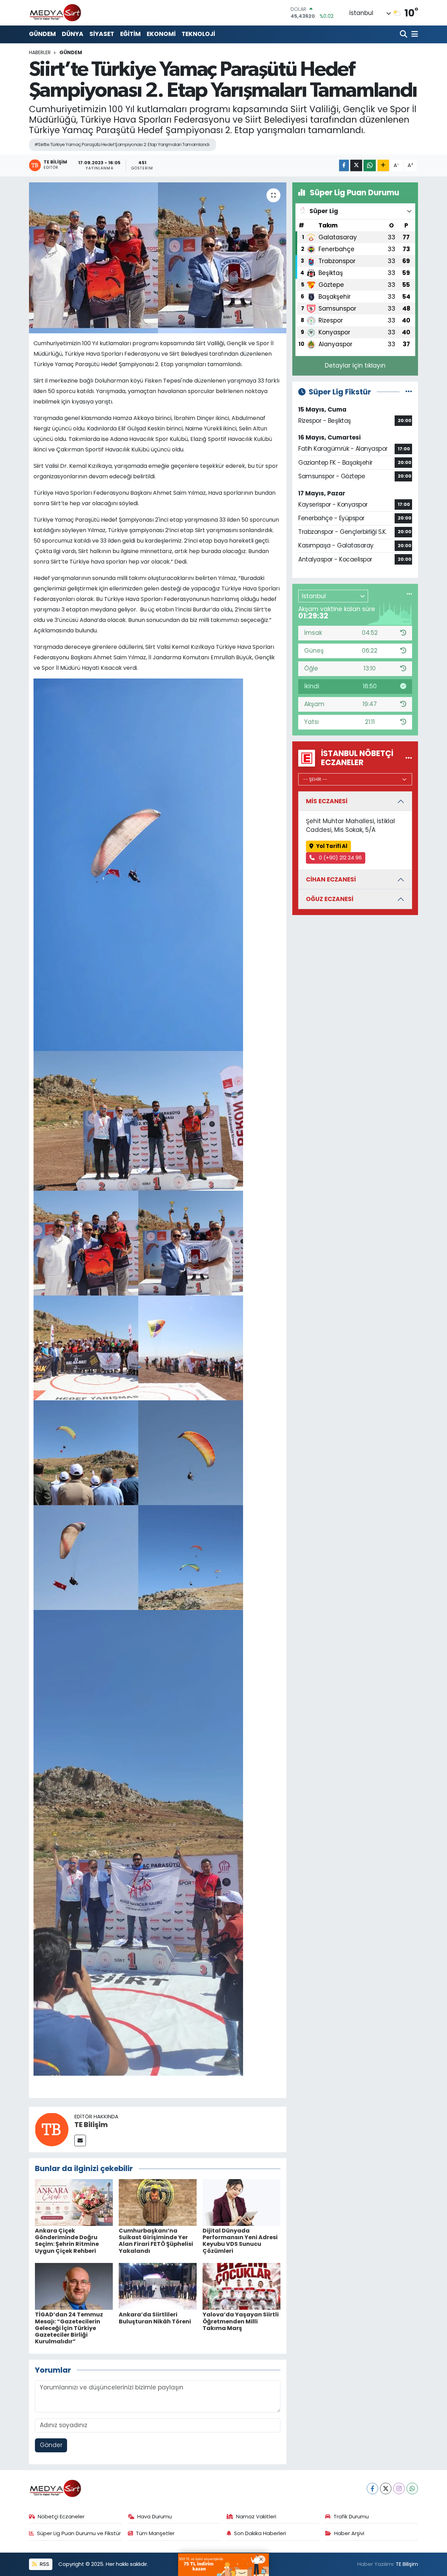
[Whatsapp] (412, 2488)
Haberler (40, 52)
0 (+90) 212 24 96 (340, 858)
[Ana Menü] (413, 34)
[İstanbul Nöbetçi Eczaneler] (409, 758)
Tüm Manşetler (155, 2533)
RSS (44, 2564)
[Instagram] (399, 2488)
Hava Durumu (155, 2516)
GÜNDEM (42, 34)
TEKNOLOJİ (198, 34)
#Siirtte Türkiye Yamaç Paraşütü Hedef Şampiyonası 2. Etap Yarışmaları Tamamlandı (122, 144)
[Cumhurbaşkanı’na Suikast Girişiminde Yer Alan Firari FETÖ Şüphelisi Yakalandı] (158, 2202)
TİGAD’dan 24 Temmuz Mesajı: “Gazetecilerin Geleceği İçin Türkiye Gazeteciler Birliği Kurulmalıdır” (69, 2328)
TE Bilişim (91, 2125)
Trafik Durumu (351, 2516)
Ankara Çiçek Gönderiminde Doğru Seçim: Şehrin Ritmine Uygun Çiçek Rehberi (67, 2241)
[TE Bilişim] (52, 2129)
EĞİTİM (130, 34)
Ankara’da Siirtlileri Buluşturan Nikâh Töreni (155, 2318)
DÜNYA (73, 34)
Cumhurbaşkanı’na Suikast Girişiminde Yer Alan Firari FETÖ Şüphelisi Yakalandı (156, 2241)
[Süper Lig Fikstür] (409, 392)
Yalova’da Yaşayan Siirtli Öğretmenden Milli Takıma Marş (241, 2321)
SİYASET (102, 34)
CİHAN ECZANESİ (331, 879)
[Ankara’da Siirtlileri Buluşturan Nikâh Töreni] (158, 2286)
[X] (386, 2488)
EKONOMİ (161, 34)
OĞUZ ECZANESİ (330, 899)
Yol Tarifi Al (332, 846)
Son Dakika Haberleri (260, 2533)
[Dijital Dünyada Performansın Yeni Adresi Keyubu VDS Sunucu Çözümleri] (241, 2202)
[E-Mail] (80, 2140)
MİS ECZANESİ (327, 801)
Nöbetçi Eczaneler (61, 2516)
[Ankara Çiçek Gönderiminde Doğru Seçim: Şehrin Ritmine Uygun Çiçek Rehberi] (74, 2202)
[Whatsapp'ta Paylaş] (370, 165)
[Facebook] (372, 2488)
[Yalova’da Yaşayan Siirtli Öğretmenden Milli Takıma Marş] (241, 2286)
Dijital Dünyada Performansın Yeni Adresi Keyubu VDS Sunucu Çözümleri (240, 2241)
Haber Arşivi (349, 2533)
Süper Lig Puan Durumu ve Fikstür (79, 2533)
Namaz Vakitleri (256, 2516)
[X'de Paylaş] (356, 165)
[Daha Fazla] (383, 165)
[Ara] (404, 34)
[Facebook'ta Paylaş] (344, 165)
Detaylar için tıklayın (355, 365)
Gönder (51, 2445)
